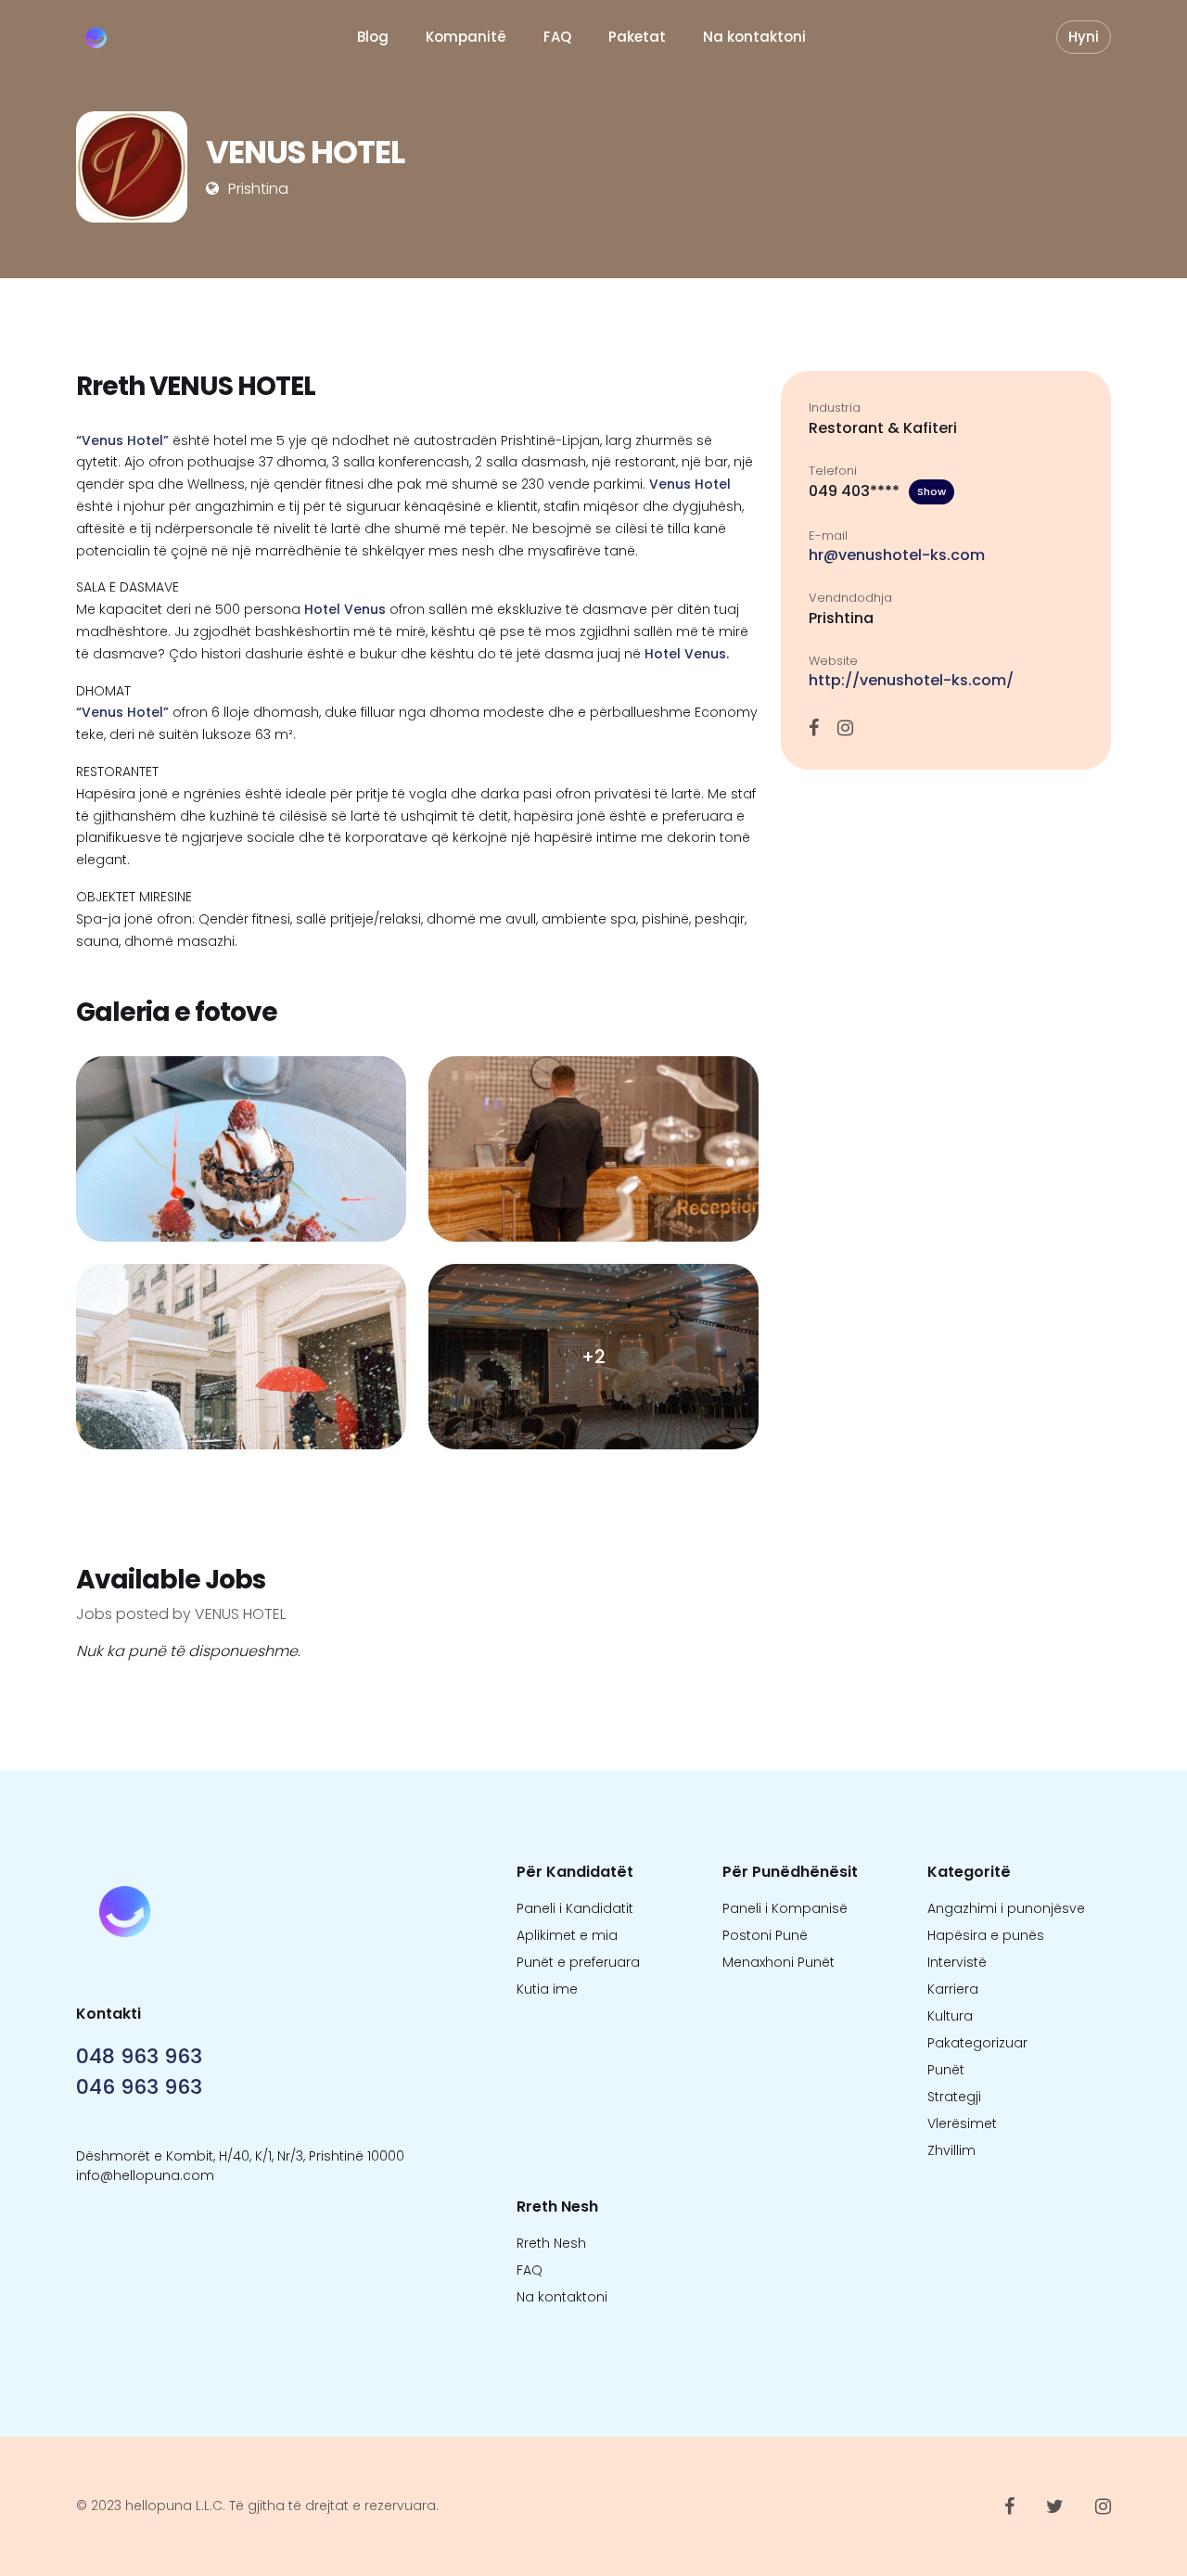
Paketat (637, 37)
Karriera (953, 1989)
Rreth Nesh (551, 2243)
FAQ (557, 37)
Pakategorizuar (977, 2043)
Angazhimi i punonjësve (1006, 1908)
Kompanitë (466, 37)
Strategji (954, 2097)
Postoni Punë (765, 1935)
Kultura (950, 2016)
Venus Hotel (690, 484)
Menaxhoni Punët (779, 1962)
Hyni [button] (1084, 37)
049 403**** (877, 491)
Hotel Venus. (685, 654)
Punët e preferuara (578, 1962)
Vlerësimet (962, 2123)
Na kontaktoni (754, 37)
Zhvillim (951, 2150)
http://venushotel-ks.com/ (911, 680)
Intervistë (957, 1962)
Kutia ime (547, 1989)
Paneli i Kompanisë (785, 1908)
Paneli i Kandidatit (575, 1908)
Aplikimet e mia (567, 1935)
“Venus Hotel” (122, 440)
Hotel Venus (345, 609)
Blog (373, 37)
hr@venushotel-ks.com (897, 555)
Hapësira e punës (986, 1935)
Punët (946, 2070)
